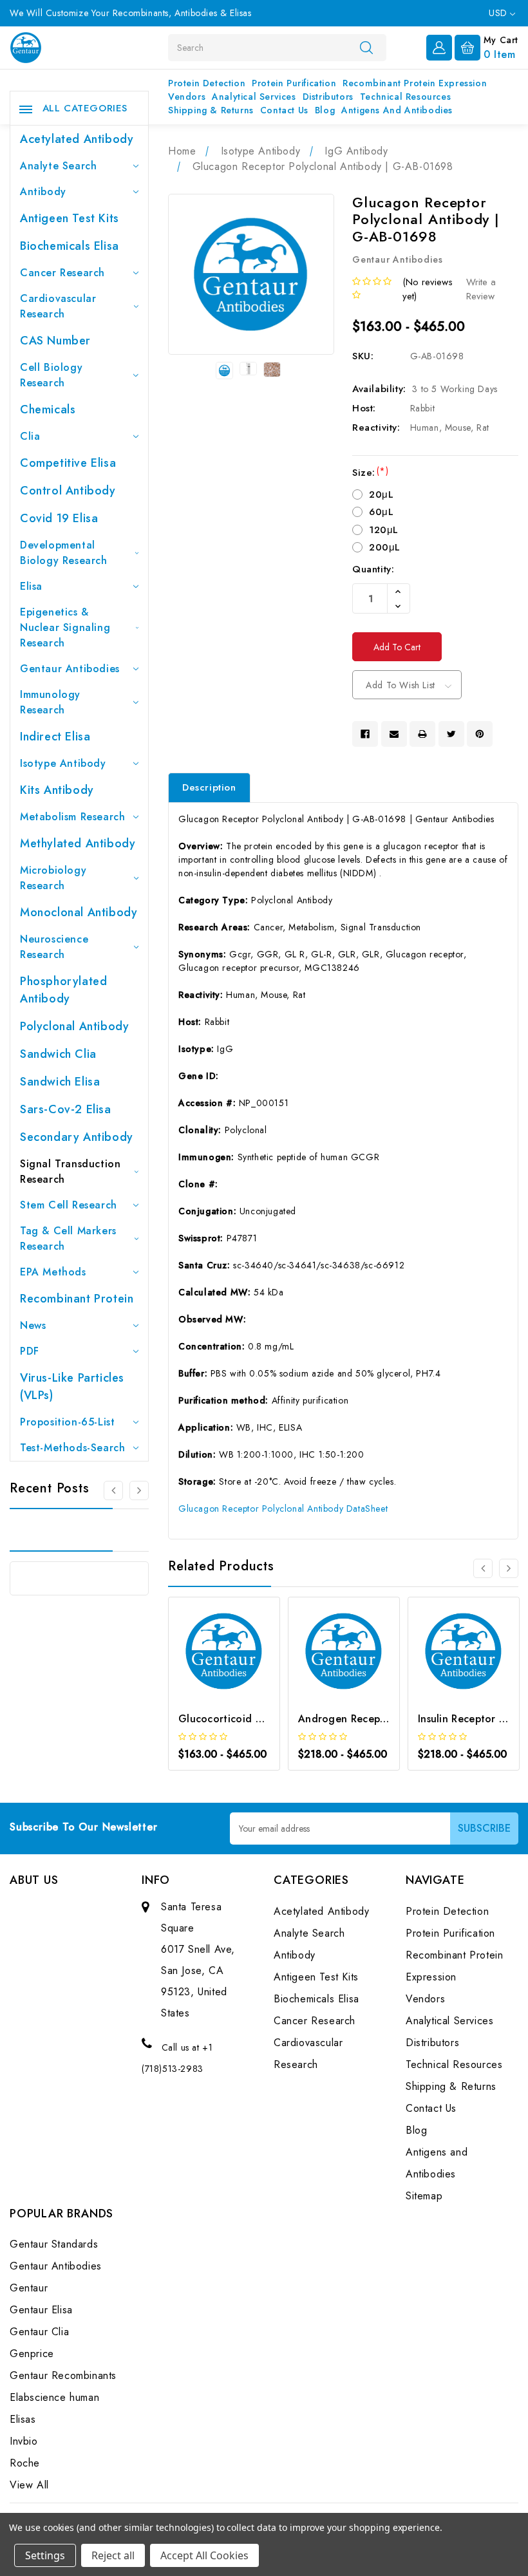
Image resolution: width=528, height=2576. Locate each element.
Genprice (32, 2354)
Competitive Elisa (68, 463)
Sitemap (424, 2196)
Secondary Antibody (77, 1137)
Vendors (187, 97)
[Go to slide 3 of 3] (113, 1490)
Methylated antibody (78, 843)
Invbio (24, 2441)
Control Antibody (68, 491)
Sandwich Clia (58, 1054)
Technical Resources (405, 97)
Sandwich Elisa (60, 1082)
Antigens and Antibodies (397, 110)
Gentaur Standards (54, 2244)
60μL (381, 512)
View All (29, 2485)
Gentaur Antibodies (70, 669)
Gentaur (29, 2288)
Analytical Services (254, 97)
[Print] (422, 734)
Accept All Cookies (204, 2555)
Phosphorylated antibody (63, 990)
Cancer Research (62, 273)
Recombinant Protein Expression (415, 83)
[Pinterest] (480, 734)
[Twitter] (451, 734)
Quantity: (373, 569)
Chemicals (48, 409)
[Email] (394, 734)
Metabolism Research (72, 817)
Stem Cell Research (69, 1205)
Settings (45, 2555)
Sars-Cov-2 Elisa (66, 1109)
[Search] (366, 47)
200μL (385, 547)
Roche (25, 2463)
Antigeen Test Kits (70, 218)
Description (209, 787)
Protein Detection (207, 83)
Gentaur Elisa (41, 2310)
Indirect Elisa (55, 737)
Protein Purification (294, 83)
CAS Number (55, 341)
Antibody (43, 192)
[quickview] (241, 1669)
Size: (370, 473)
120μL (384, 530)
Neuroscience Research (54, 947)
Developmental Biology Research (64, 553)
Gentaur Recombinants (63, 2375)
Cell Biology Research (51, 375)
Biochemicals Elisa (70, 246)
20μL (381, 494)
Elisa (31, 586)
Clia (30, 436)
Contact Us (284, 110)
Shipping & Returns (211, 110)
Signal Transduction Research (70, 1171)
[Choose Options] (207, 1669)
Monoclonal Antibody (79, 912)
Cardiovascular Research (58, 306)
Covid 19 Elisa (59, 518)
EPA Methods (53, 1272)
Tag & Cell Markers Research (68, 1238)
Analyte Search (58, 166)
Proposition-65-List (67, 1422)
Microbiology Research (53, 878)
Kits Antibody (57, 790)
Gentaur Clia (39, 2332)
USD (499, 13)
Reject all (113, 2555)
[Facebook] (365, 734)
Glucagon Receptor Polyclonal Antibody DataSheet (283, 1509)
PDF (30, 1351)
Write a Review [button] (481, 289)
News (33, 1325)
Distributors (328, 97)
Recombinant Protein (77, 1299)
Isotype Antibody (63, 763)
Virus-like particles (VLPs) (72, 1387)
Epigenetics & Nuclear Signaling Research (65, 627)
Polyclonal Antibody (74, 1026)
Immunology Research (50, 702)
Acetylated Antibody (77, 139)
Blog (325, 110)
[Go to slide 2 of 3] (139, 1490)
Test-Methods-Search (72, 1448)
